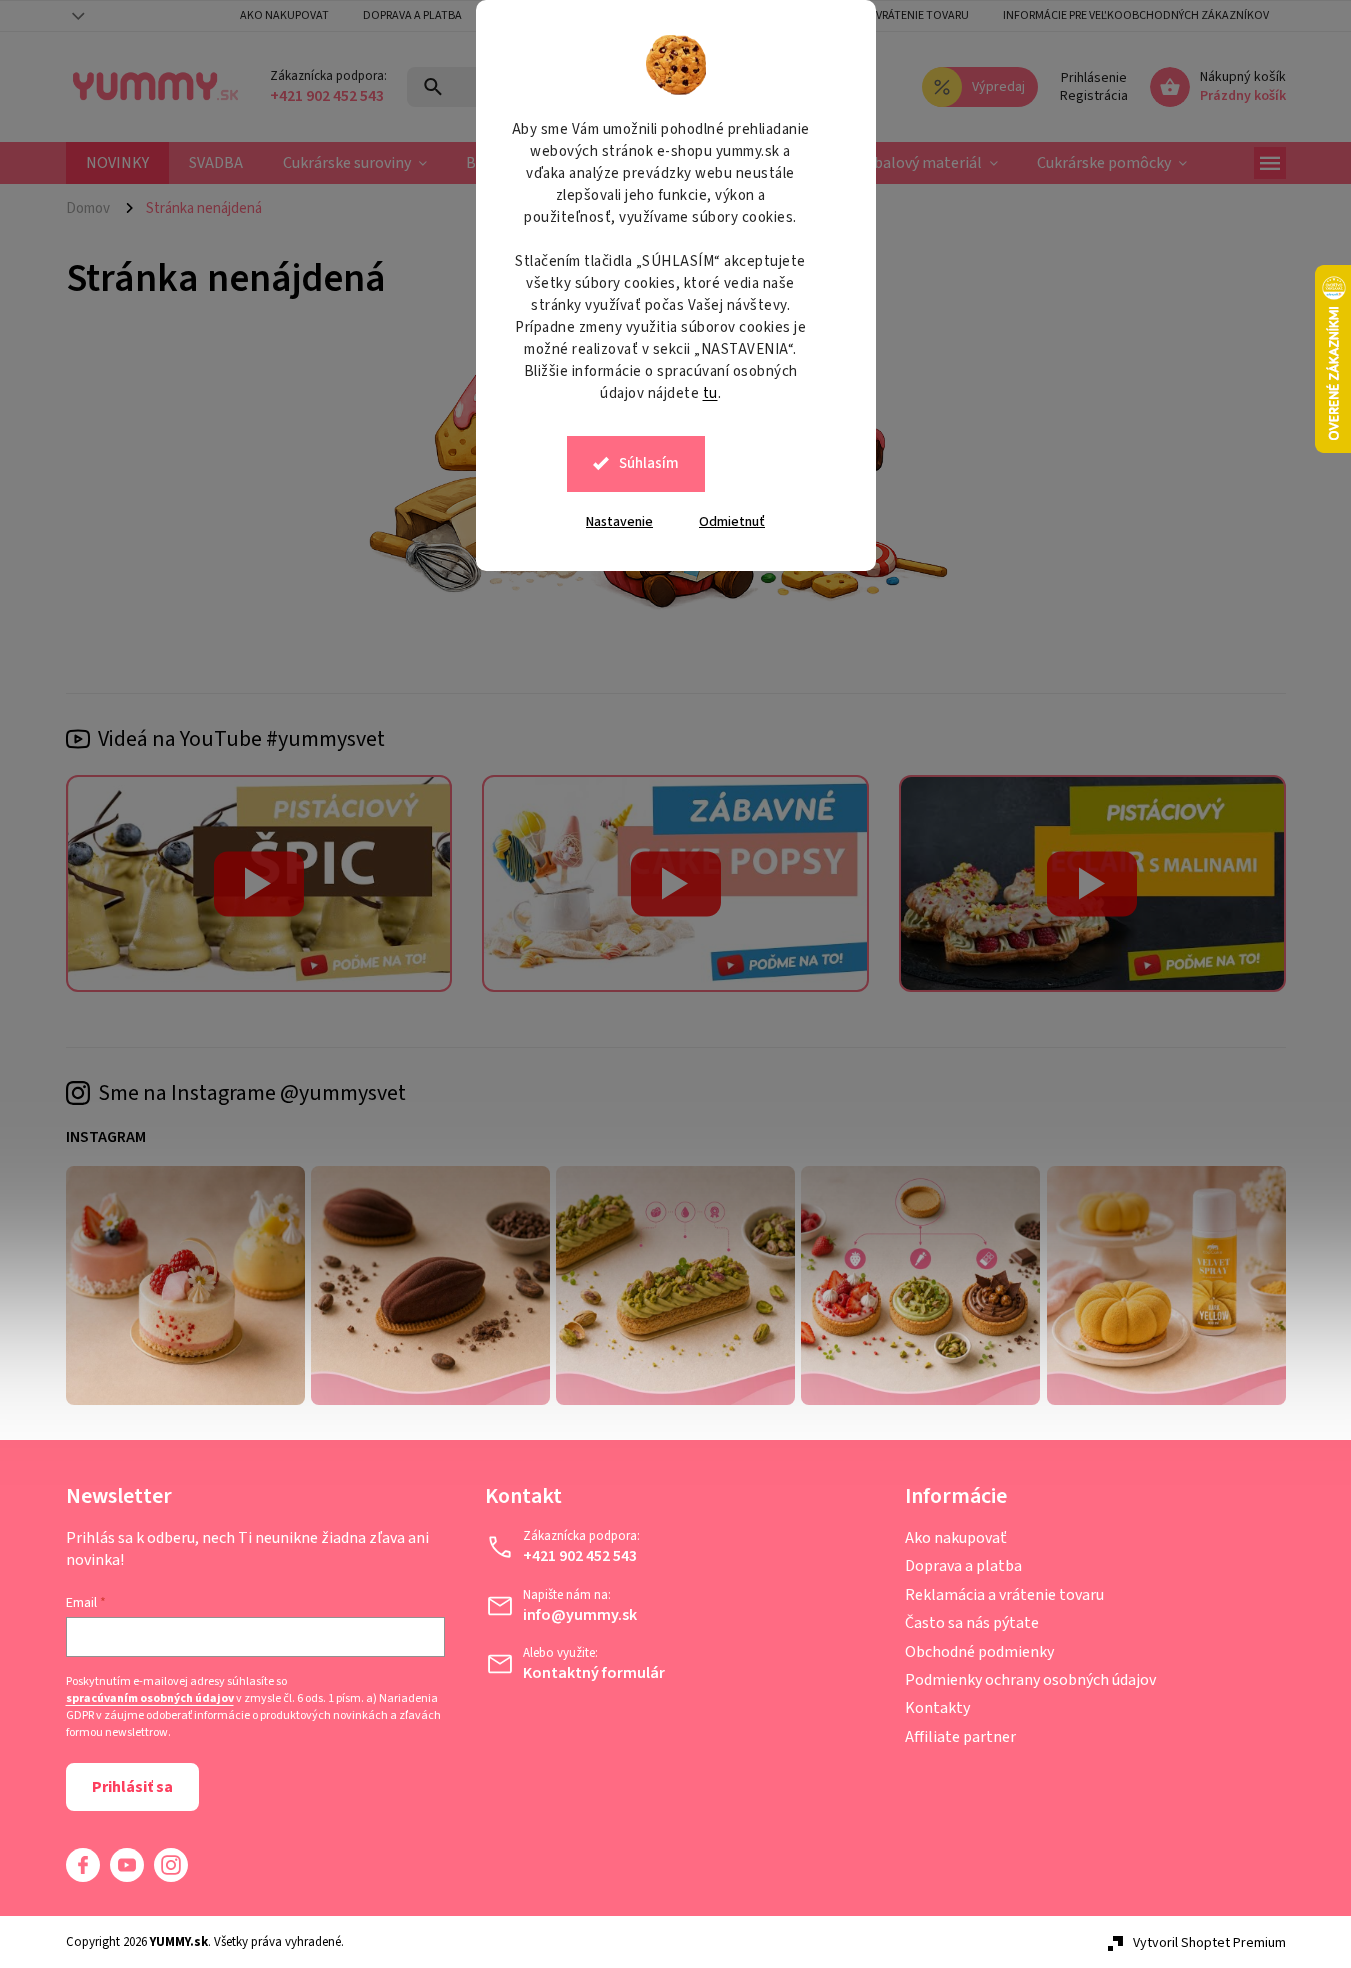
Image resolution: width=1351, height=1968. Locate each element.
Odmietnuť (732, 522)
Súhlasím (649, 463)
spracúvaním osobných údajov (150, 1699)
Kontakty (937, 1708)
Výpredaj (998, 87)
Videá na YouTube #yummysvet (241, 739)
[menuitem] (117, 163)
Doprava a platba (412, 15)
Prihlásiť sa (132, 1787)
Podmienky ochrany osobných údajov (1030, 1680)
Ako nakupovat (284, 15)
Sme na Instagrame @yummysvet (252, 1093)
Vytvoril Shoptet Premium (1209, 1943)
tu (710, 393)
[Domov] (96, 208)
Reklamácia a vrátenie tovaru (884, 15)
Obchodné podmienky (979, 1652)
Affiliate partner (960, 1737)
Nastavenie (619, 522)
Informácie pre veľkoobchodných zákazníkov (1136, 15)
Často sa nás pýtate (972, 1623)
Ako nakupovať (956, 1538)
